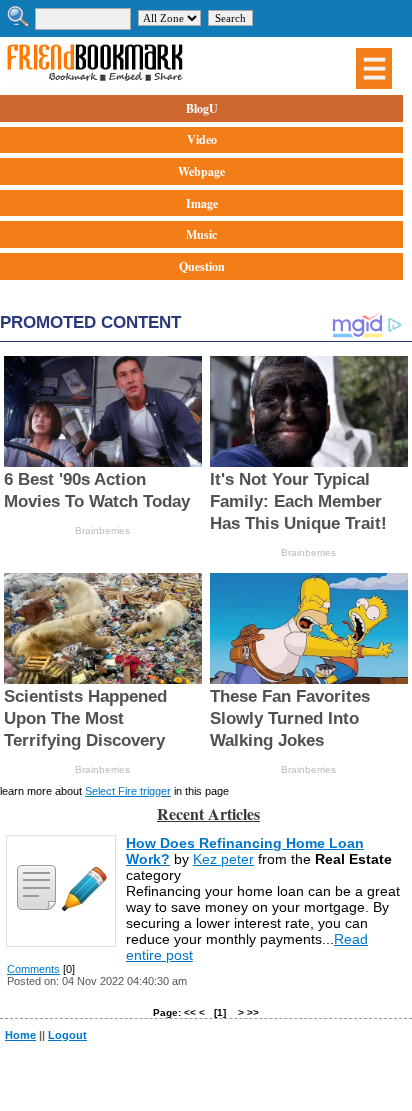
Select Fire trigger (128, 791)
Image (202, 203)
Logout (67, 1035)
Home (20, 1035)
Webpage (201, 171)
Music (201, 234)
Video (202, 139)
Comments (33, 969)
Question (202, 266)
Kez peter (223, 859)
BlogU (202, 108)
